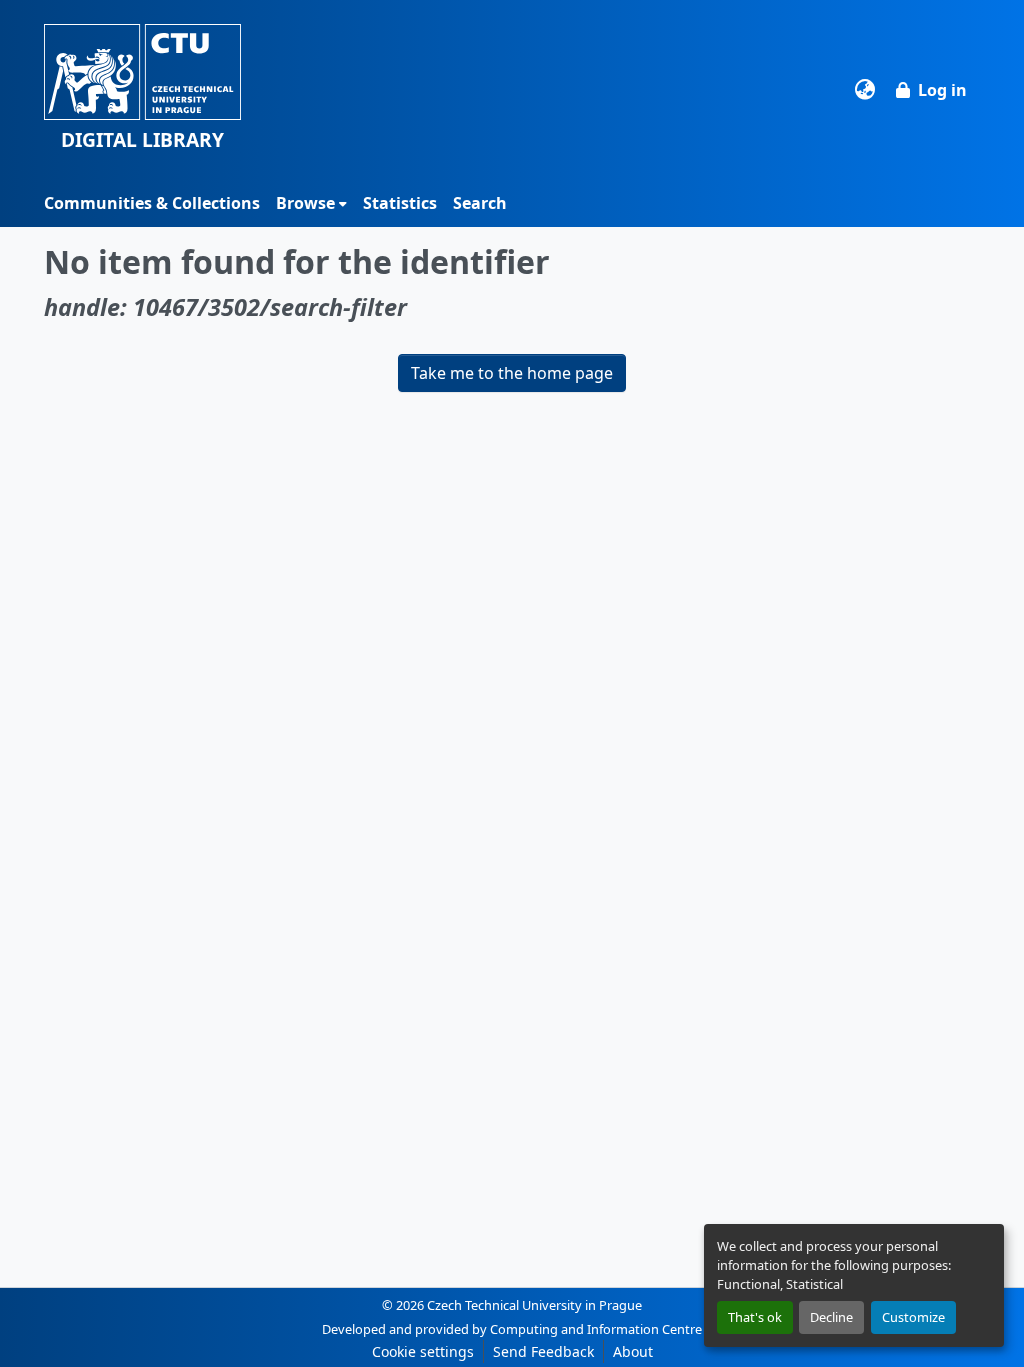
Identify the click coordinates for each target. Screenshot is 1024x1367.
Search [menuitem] (480, 203)
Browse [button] (305, 203)
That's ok (755, 1317)
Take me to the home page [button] (512, 373)
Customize (913, 1317)
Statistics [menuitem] (400, 203)
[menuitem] (311, 203)
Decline (831, 1317)
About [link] (633, 1351)
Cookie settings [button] (423, 1351)
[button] (142, 89)
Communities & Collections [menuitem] (152, 203)
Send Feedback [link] (543, 1351)
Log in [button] (942, 90)
